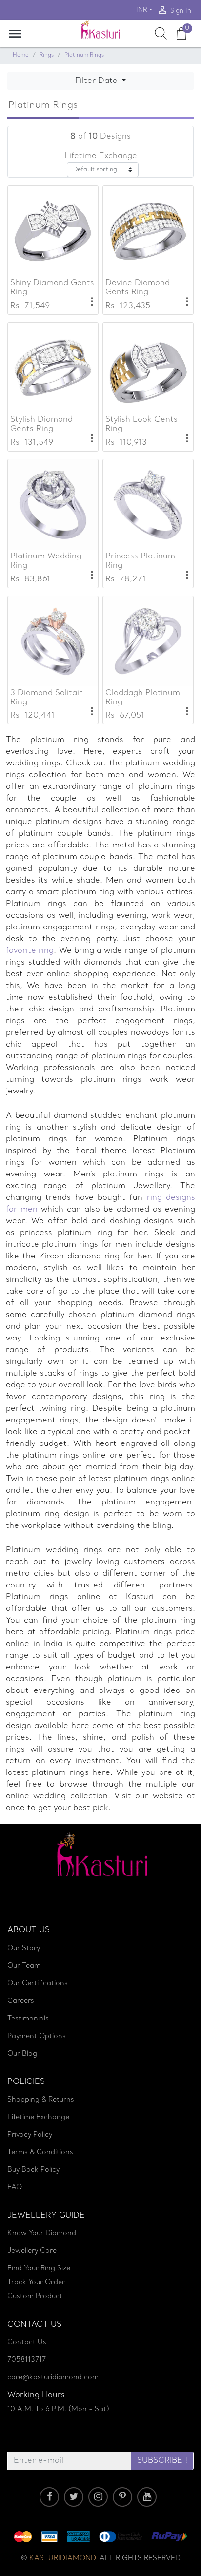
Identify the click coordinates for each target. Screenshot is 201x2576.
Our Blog (22, 2054)
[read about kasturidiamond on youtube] (147, 2497)
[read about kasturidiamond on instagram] (98, 2497)
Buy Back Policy (33, 2170)
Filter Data (98, 81)
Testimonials (28, 2019)
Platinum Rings (84, 55)
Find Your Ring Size (39, 2269)
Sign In (174, 10)
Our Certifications (38, 1984)
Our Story (24, 1948)
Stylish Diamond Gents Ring (41, 424)
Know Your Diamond (42, 2234)
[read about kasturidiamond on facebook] (49, 2497)
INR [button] (142, 10)
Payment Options (37, 2036)
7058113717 (27, 2360)
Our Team (24, 1966)
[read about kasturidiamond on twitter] (74, 2497)
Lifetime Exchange (38, 2117)
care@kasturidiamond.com (53, 2378)
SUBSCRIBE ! (162, 2461)
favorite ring (30, 951)
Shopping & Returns (41, 2100)
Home (21, 55)
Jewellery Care (32, 2251)
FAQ (15, 2188)
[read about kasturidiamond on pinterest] (122, 2497)
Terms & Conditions (40, 2153)
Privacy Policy (30, 2135)
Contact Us (27, 2342)
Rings (47, 55)
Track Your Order (36, 2282)
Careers (21, 2001)
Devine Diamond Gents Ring (138, 288)
